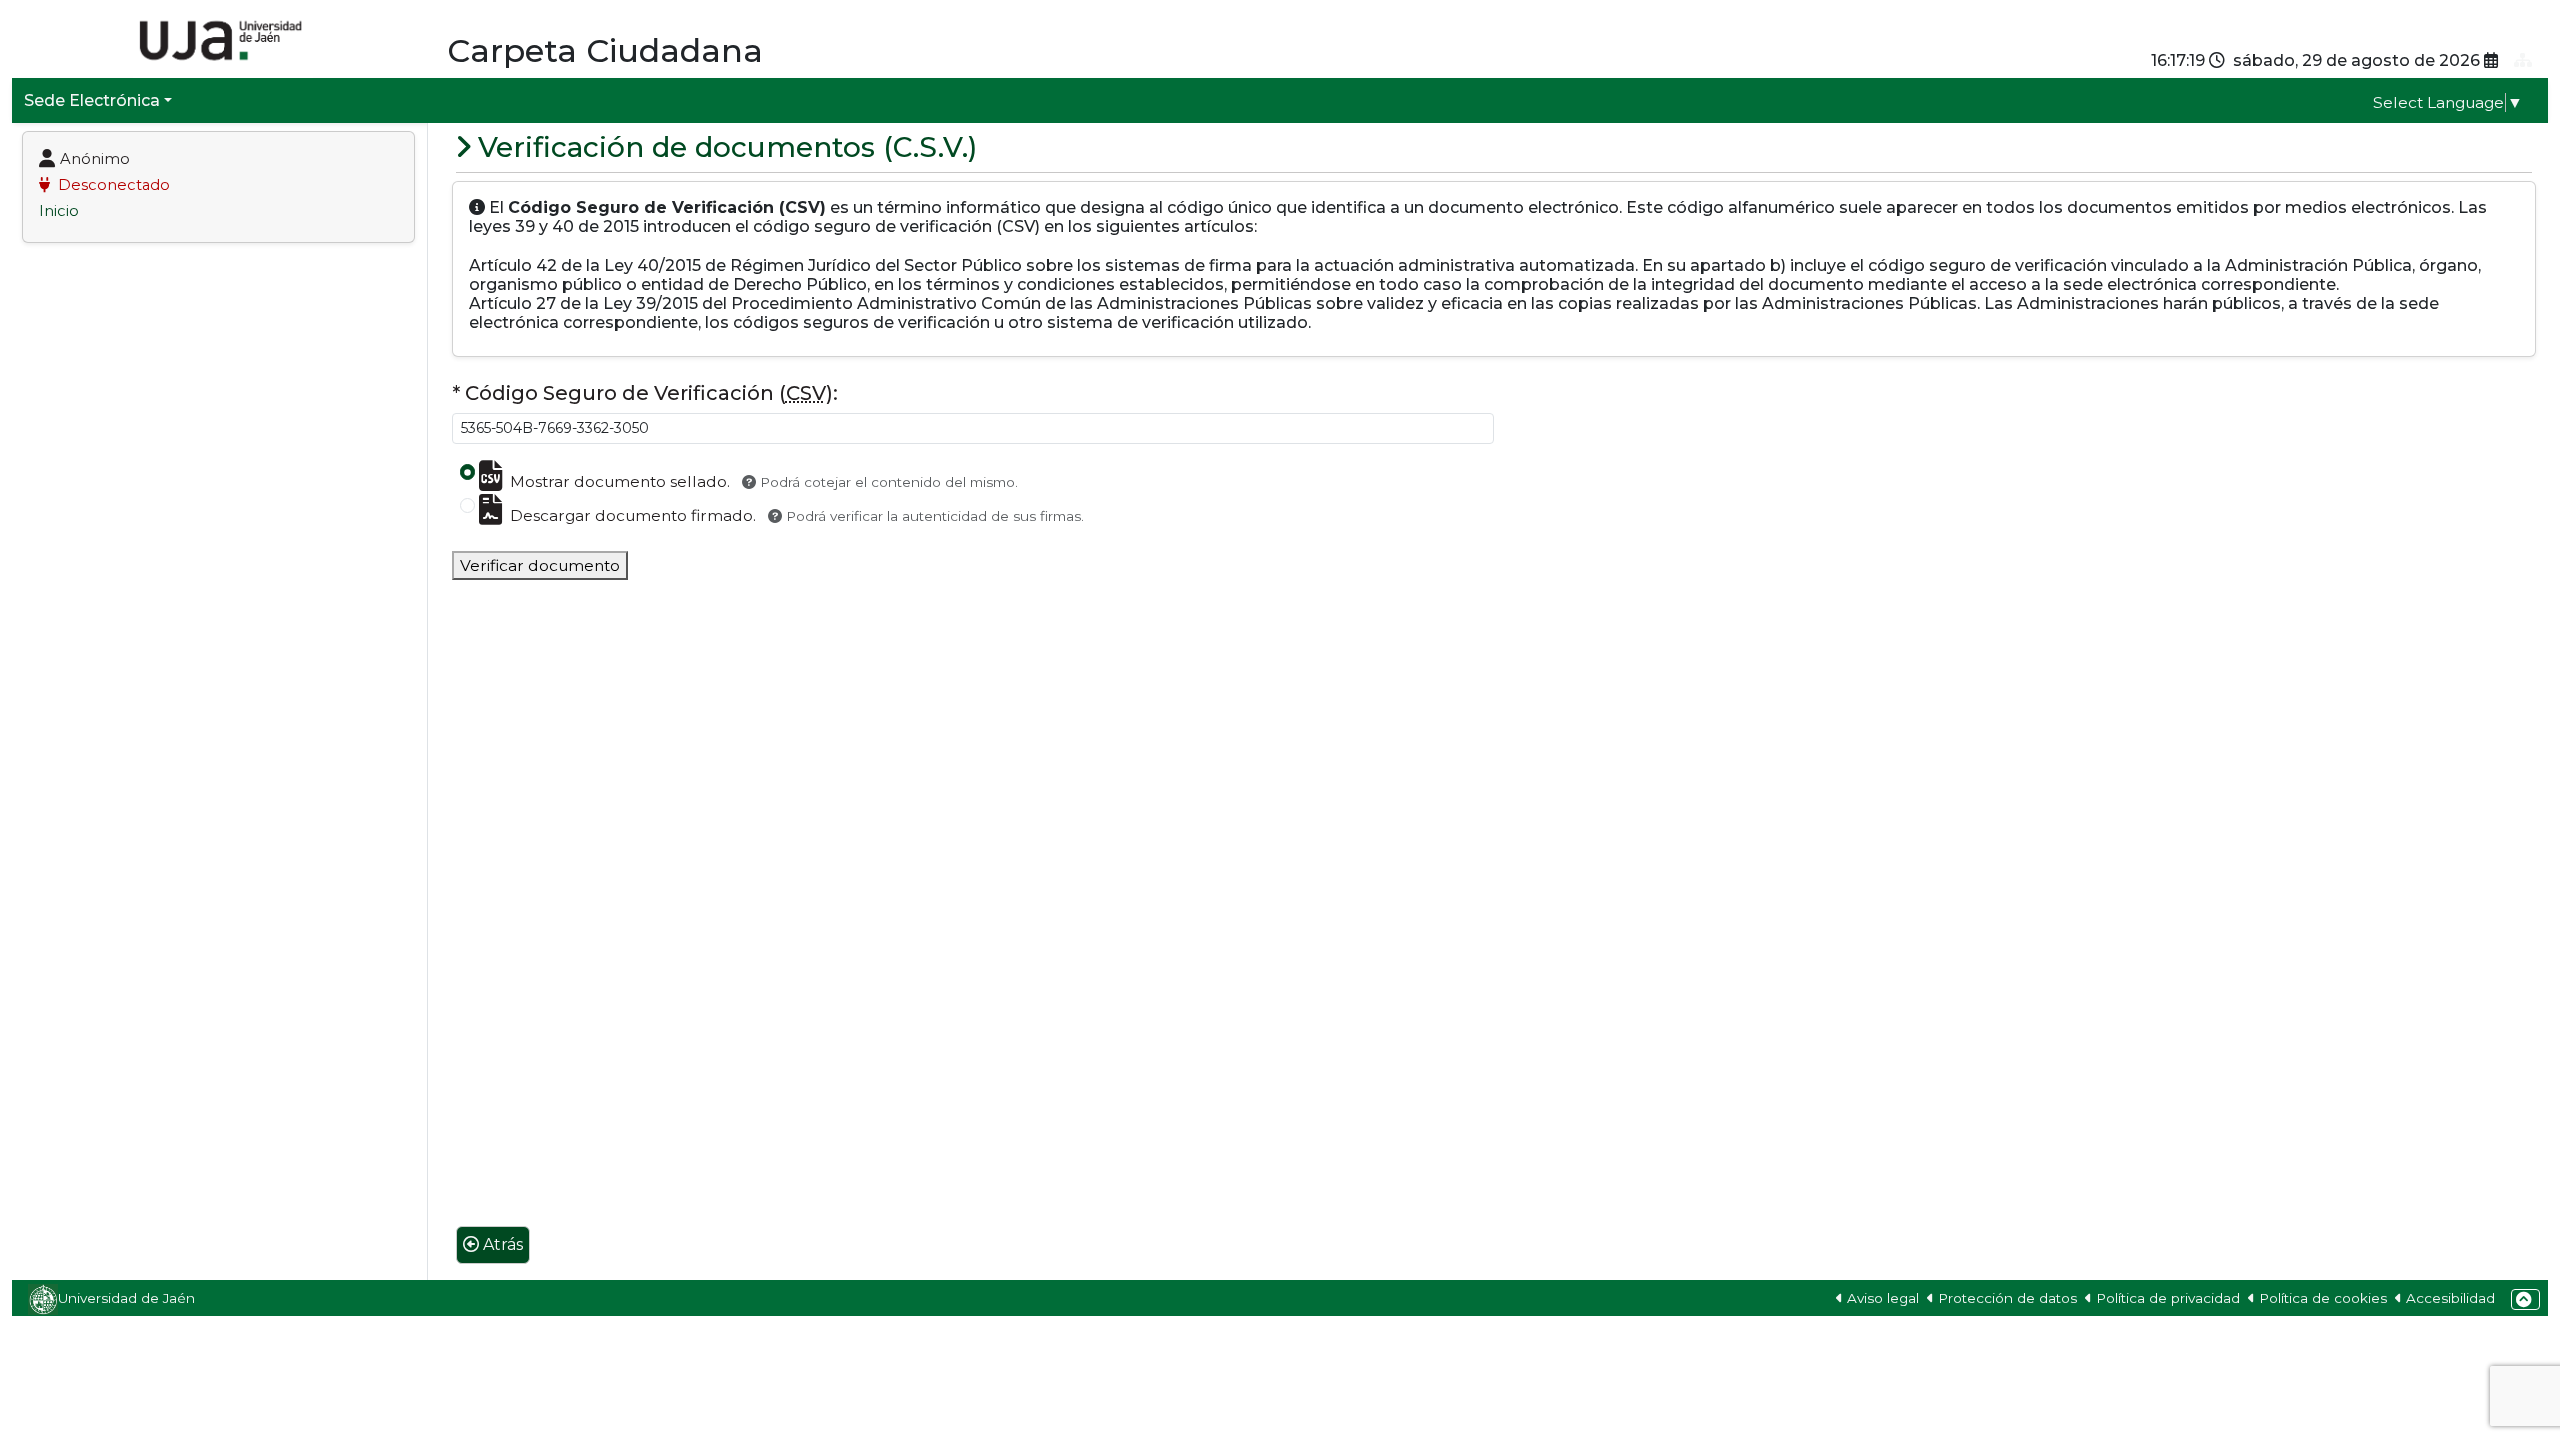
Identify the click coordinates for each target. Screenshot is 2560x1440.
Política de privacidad (2168, 1298)
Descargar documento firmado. (797, 515)
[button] (2525, 1299)
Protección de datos (2007, 1298)
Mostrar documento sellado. (764, 481)
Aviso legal (1883, 1298)
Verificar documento (540, 565)
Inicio (59, 211)
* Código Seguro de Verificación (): (645, 393)
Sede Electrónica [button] (92, 100)
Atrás (503, 1244)
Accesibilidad (2450, 1298)
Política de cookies (2323, 1298)
